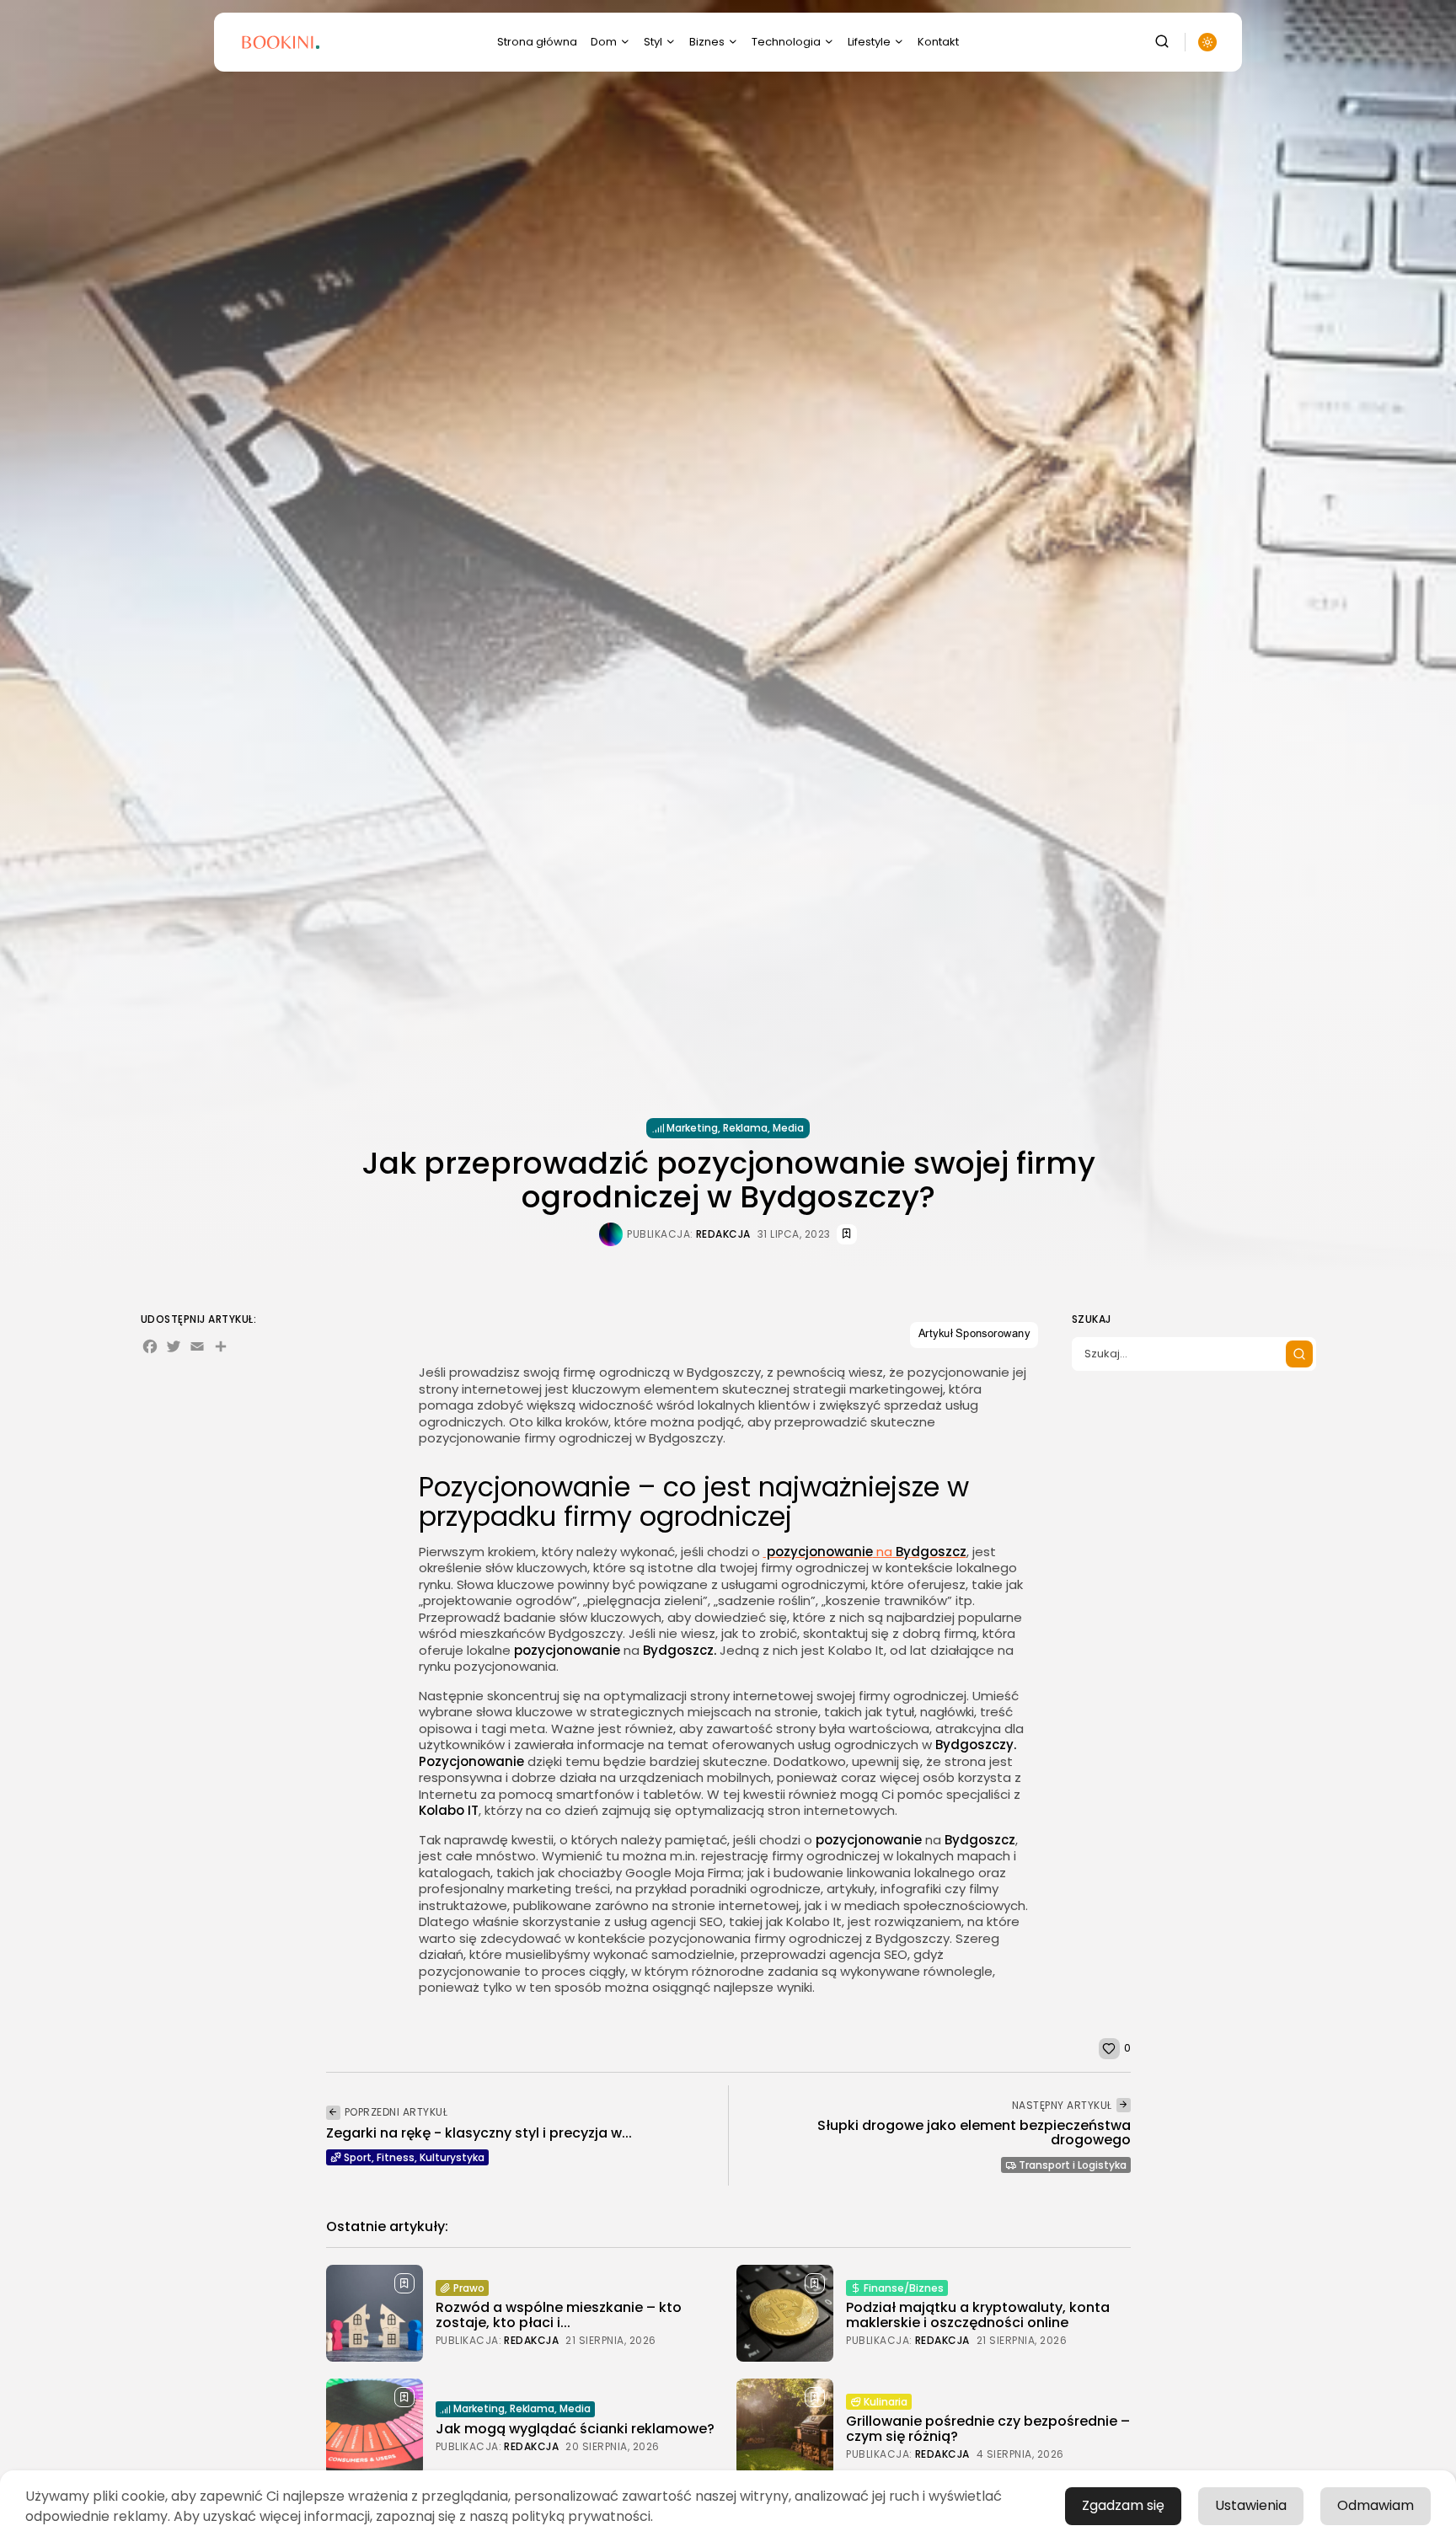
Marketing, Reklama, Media (735, 1128)
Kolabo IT (449, 1810)
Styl (653, 42)
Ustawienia (1251, 2505)
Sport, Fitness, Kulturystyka (414, 2157)
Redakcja (723, 1234)
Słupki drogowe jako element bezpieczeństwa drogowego (974, 2133)
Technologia (786, 42)
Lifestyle (869, 42)
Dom (604, 42)
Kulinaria (886, 2402)
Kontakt (938, 42)
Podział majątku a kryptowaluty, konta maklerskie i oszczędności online (978, 2315)
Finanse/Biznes (904, 2288)
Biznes (707, 42)
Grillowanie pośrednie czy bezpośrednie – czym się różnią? (988, 2429)
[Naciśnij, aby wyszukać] (1299, 1354)
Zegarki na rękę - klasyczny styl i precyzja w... (479, 2133)
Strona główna (537, 42)
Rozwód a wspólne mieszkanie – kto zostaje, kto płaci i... (559, 2315)
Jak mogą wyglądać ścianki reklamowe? (575, 2429)
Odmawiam (1376, 2505)
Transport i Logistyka (1073, 2165)
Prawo (469, 2288)
